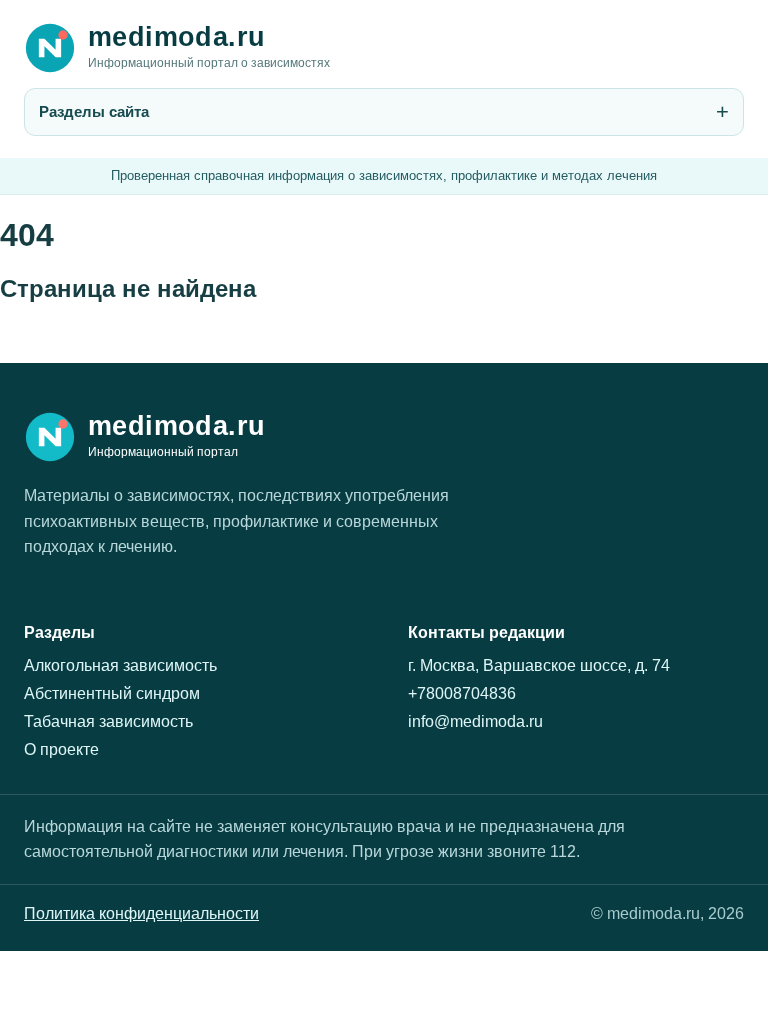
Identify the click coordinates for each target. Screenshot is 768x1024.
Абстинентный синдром (112, 693)
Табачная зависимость (108, 721)
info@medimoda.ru (475, 721)
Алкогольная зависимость (120, 665)
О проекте (61, 749)
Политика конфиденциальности (141, 913)
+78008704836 (462, 693)
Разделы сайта (94, 111)
